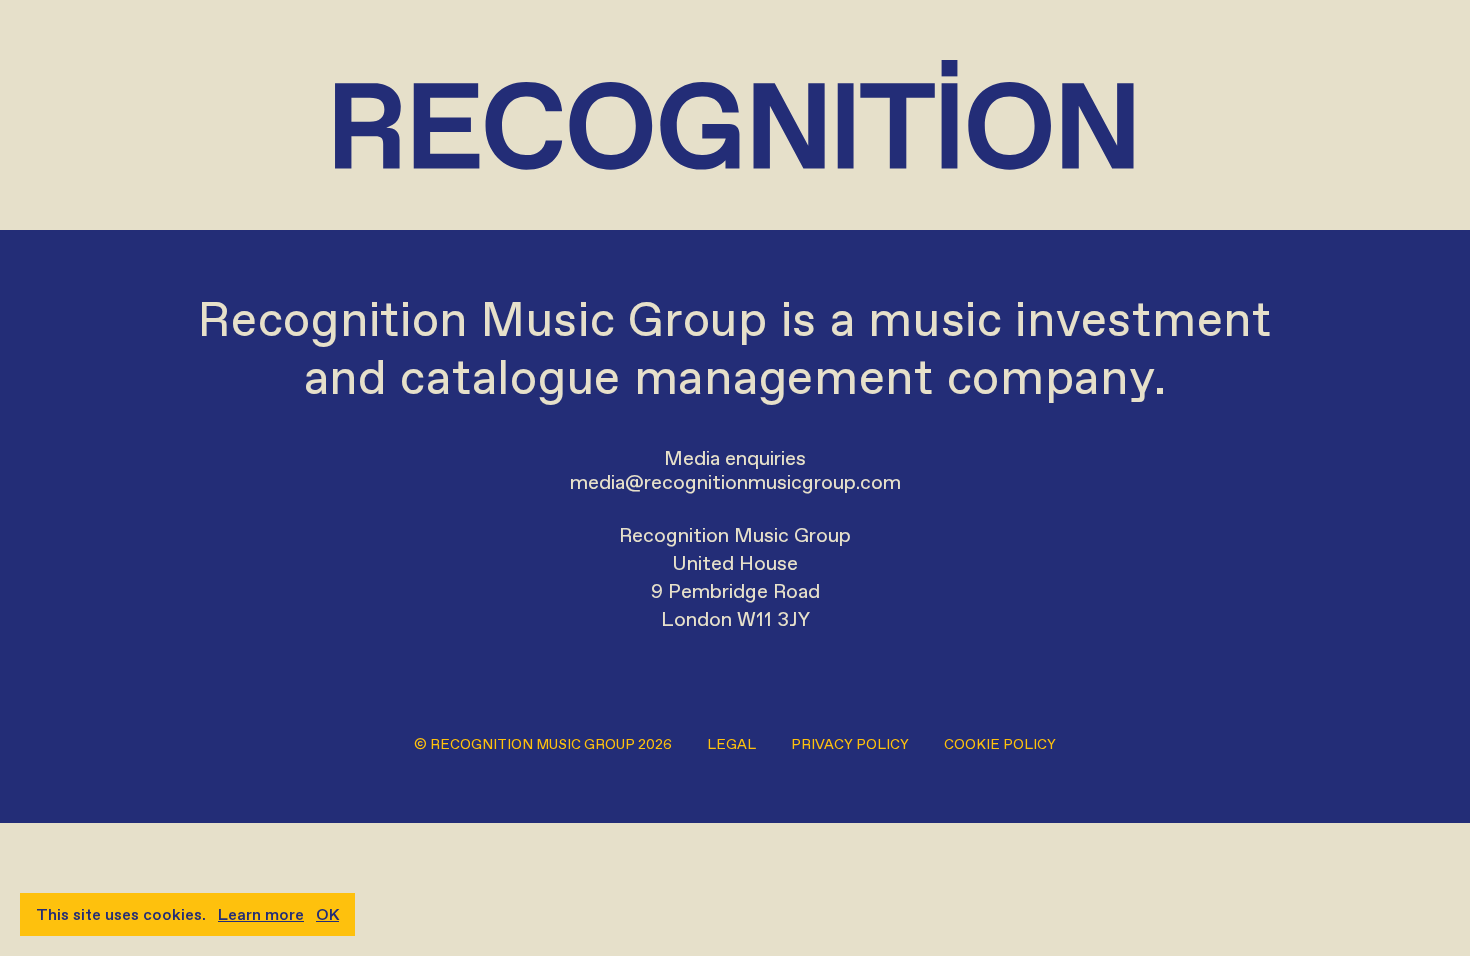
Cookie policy (1000, 744)
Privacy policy (850, 744)
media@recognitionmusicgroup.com (735, 482)
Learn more (261, 914)
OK (327, 914)
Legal (731, 744)
